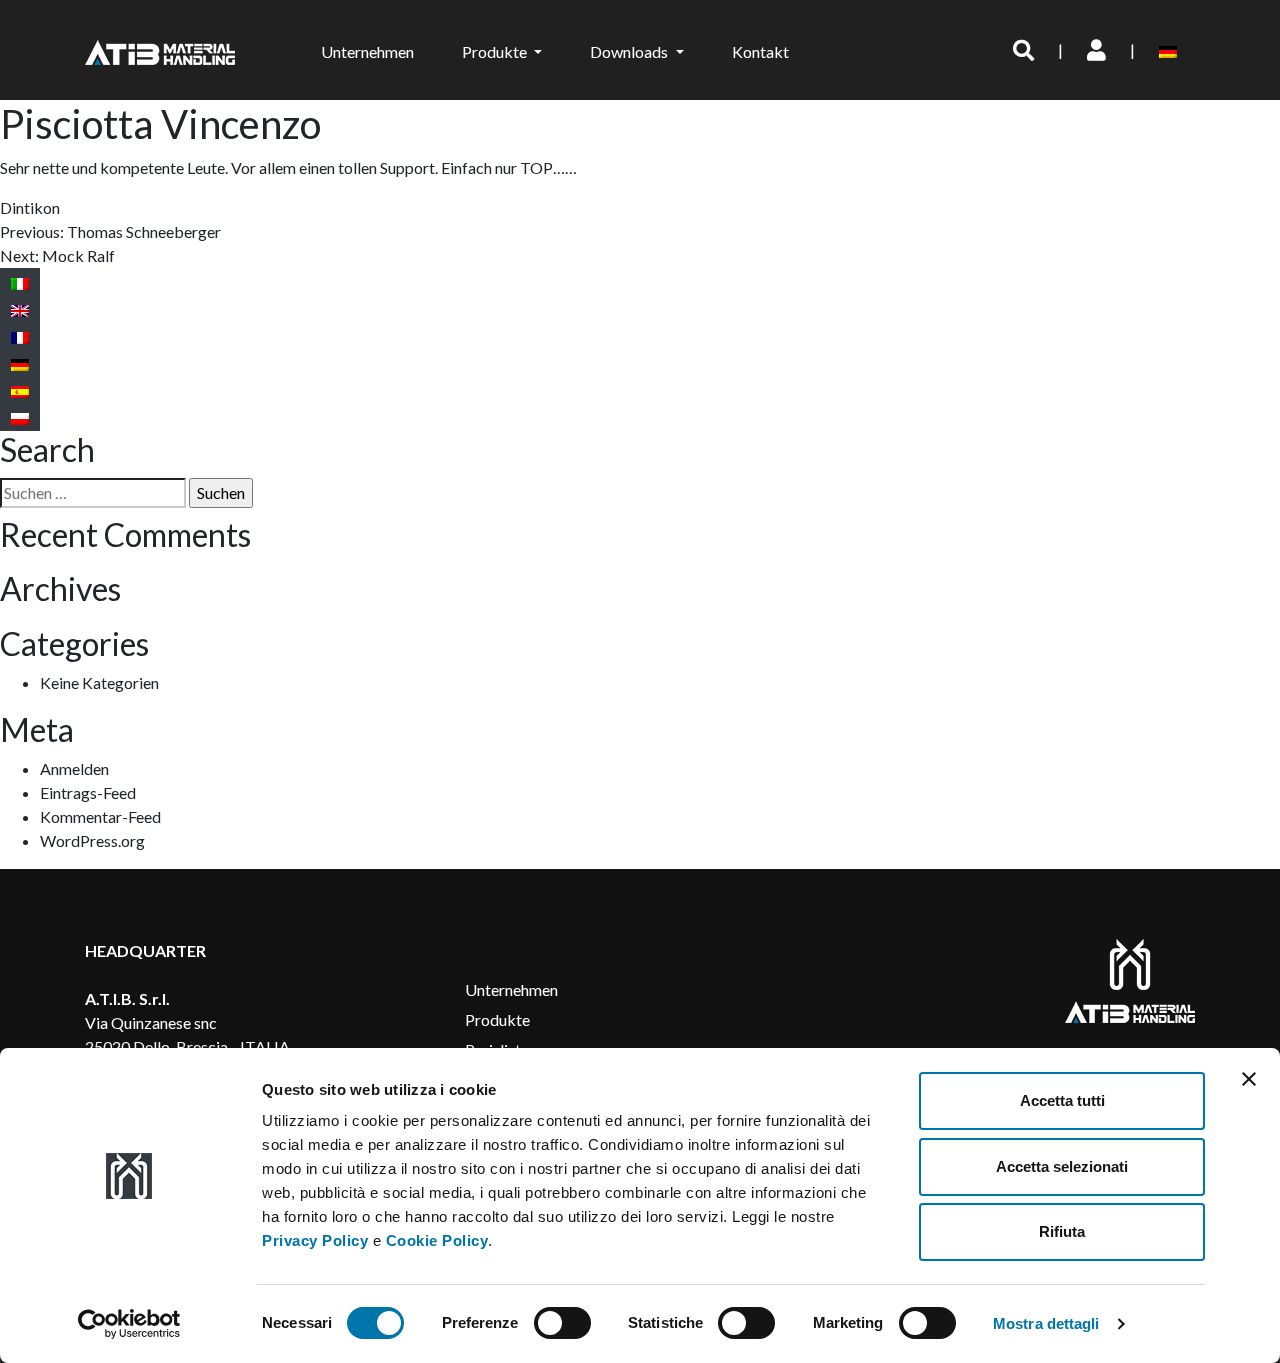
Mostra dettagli (1046, 1323)
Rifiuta (1062, 1231)
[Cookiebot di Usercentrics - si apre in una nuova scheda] (129, 1324)
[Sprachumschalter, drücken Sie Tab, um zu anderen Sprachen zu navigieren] (1171, 50)
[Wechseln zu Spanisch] (20, 390)
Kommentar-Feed (100, 816)
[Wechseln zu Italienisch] (20, 282)
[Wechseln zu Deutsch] (20, 363)
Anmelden (74, 768)
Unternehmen (367, 51)
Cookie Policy (437, 1240)
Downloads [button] (630, 51)
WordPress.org (92, 840)
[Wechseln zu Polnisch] (20, 417)
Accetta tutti (1062, 1100)
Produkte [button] (496, 51)
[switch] (562, 1323)
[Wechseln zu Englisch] (20, 309)
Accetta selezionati (1062, 1166)
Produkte (497, 1019)
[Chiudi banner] (1249, 1079)
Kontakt (760, 51)
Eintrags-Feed (88, 792)
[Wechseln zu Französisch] (20, 336)
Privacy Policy (315, 1240)
